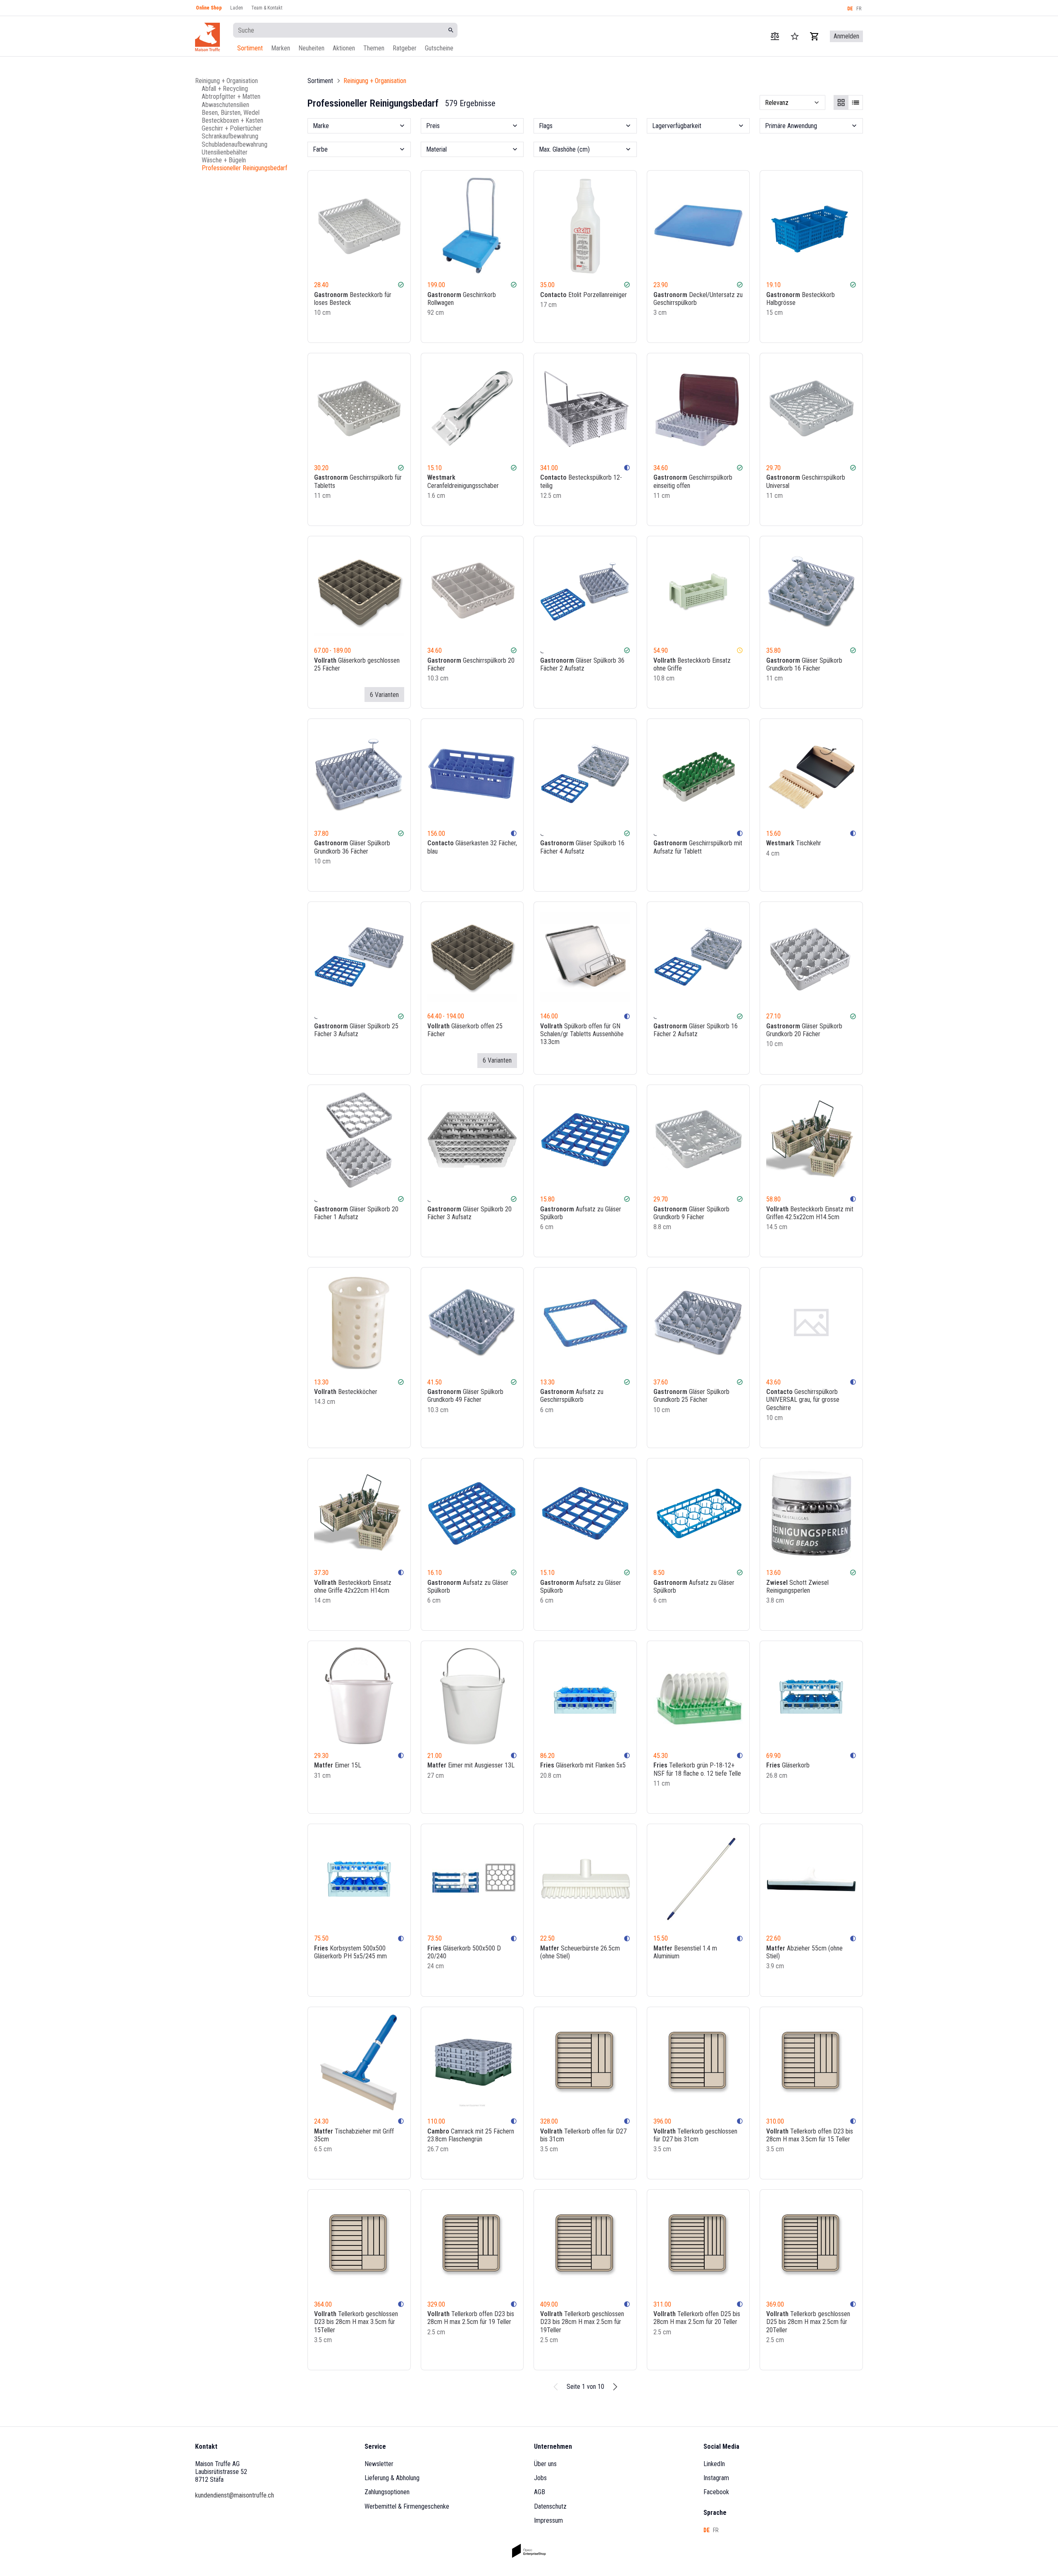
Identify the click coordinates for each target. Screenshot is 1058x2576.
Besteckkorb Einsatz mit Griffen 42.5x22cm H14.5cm (810, 1213)
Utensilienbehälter (225, 152)
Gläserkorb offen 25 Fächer (465, 1030)
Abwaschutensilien (225, 104)
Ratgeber (405, 48)
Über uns (545, 2464)
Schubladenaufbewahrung (235, 144)
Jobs (540, 2478)
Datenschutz (550, 2506)
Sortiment (250, 48)
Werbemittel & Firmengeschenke (407, 2506)
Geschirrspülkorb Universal (806, 481)
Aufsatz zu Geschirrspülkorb (572, 1396)
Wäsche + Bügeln (224, 160)
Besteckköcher (346, 1392)
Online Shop (209, 8)
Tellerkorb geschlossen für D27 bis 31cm (695, 2135)
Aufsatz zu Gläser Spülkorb (581, 1213)
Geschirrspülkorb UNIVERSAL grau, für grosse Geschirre (803, 1400)
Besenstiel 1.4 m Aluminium (685, 1952)
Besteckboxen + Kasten (232, 120)
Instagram (716, 2478)
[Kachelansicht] (841, 102)
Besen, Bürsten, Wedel (231, 112)
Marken (281, 48)
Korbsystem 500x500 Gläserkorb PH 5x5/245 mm (350, 1952)
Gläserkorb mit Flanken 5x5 (583, 1765)
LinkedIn (714, 2464)
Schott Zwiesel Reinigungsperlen (797, 1587)
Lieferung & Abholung (392, 2478)
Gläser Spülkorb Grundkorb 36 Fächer (352, 847)
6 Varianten (384, 695)
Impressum (548, 2520)
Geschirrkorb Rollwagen (462, 299)
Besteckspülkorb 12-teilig (581, 481)
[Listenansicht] (855, 102)
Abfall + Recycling (225, 89)
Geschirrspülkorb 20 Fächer (471, 664)
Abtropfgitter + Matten (231, 96)
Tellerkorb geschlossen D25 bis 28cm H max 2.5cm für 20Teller (808, 2322)
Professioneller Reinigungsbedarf (244, 168)
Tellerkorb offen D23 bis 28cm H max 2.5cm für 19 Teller (471, 2318)
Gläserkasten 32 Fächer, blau (472, 847)
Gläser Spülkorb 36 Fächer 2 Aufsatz (582, 664)
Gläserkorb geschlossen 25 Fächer (357, 664)
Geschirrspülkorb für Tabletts (358, 481)
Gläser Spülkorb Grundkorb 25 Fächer (691, 1396)
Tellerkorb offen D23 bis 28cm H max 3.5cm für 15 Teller (810, 2135)
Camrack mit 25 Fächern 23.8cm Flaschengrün (471, 2135)
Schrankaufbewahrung (230, 136)
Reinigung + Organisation (226, 81)
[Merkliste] (388, 329)
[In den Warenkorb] (400, 329)
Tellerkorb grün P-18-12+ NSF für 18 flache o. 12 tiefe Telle (697, 1769)
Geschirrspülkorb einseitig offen (693, 481)
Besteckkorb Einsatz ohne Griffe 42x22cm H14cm (353, 1587)
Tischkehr (794, 843)
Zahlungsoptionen (387, 2492)
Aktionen (344, 48)
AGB (540, 2492)
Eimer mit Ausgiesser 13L (471, 1765)
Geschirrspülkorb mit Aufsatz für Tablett (698, 847)
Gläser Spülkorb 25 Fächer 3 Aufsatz (356, 1030)
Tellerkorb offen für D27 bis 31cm (583, 2135)
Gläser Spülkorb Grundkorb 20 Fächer (804, 1030)
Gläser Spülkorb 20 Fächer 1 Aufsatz (356, 1213)
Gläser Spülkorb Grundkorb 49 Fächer (465, 1396)
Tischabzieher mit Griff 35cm (354, 2135)
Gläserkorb (788, 1765)
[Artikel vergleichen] (775, 36)
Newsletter (379, 2464)
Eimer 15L (338, 1765)
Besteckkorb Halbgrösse (801, 299)
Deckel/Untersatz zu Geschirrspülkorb (698, 299)
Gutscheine (439, 48)
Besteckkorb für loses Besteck (353, 299)
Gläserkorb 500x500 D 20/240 (464, 1952)
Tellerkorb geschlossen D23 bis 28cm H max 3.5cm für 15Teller (356, 2322)
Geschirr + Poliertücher (232, 128)
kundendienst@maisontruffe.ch (235, 2495)
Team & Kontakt (267, 8)
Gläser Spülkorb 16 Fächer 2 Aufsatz (696, 1030)
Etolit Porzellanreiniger (584, 295)
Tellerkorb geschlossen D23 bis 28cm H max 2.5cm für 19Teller (582, 2322)
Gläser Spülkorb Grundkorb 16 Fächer (804, 664)
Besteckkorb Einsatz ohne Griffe (692, 664)
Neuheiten (311, 48)
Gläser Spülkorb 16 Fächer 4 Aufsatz (582, 847)
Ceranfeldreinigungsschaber (463, 481)
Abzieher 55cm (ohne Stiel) (804, 1952)
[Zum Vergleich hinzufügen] (377, 329)
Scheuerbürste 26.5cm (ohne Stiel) (580, 1952)
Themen (374, 48)
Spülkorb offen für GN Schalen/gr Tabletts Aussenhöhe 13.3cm (582, 1034)
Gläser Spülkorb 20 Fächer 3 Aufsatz (469, 1213)
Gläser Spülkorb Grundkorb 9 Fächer (691, 1213)
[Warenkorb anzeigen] (815, 36)
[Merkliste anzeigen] (795, 36)
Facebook (716, 2492)
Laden (237, 8)
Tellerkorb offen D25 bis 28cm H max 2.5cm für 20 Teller (697, 2318)
